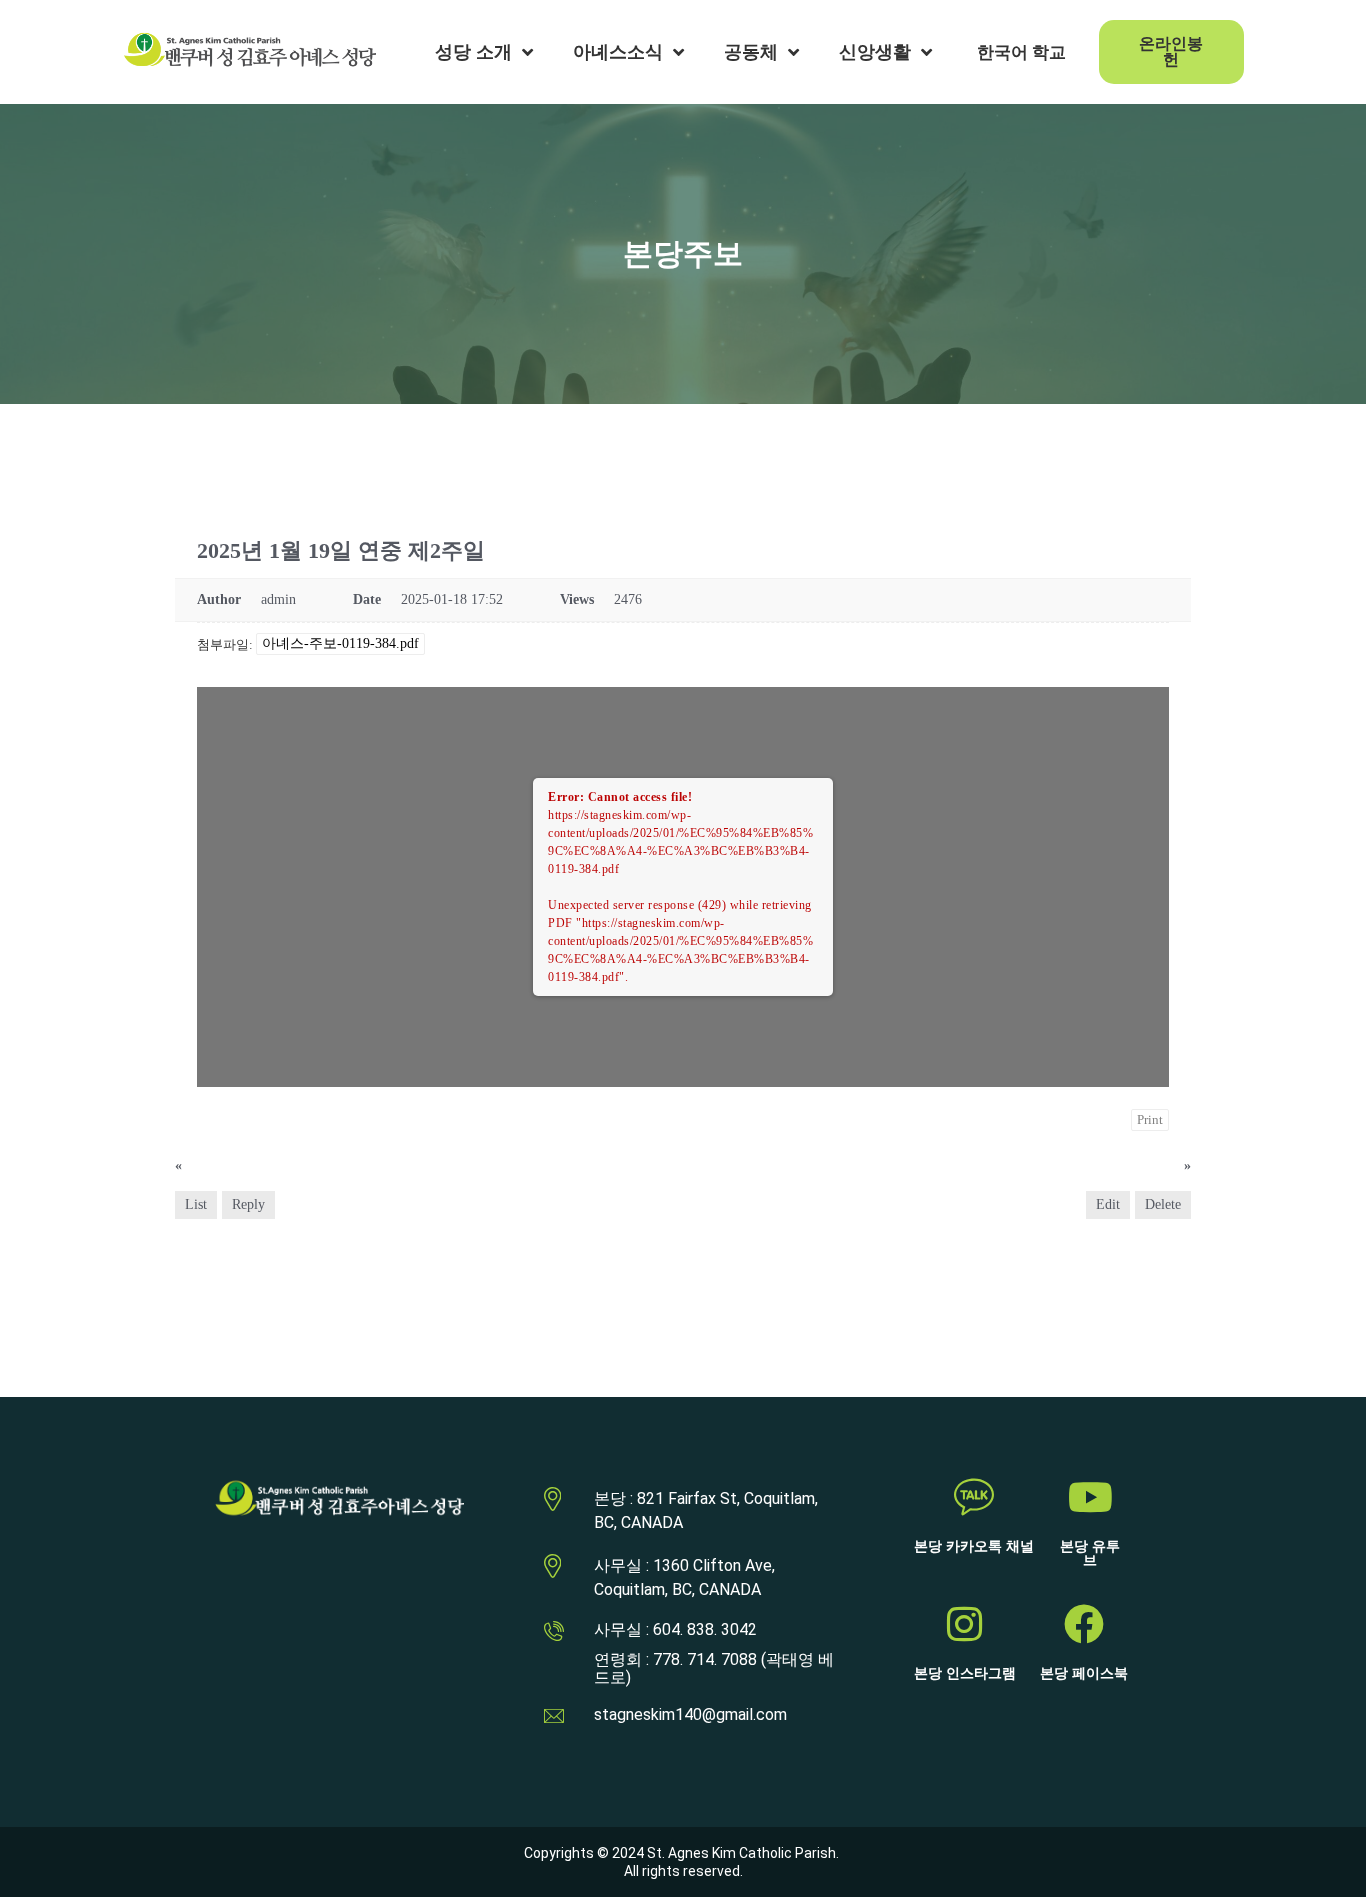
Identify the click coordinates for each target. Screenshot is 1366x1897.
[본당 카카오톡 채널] (974, 1497)
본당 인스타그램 (965, 1673)
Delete (1163, 1204)
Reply (248, 1204)
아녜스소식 (618, 52)
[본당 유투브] (1090, 1497)
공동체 (751, 52)
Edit (1108, 1204)
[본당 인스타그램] (965, 1624)
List (196, 1204)
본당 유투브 (1090, 1553)
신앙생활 (875, 52)
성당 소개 (473, 52)
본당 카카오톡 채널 (974, 1546)
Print (1150, 1119)
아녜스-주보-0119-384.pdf (340, 643)
